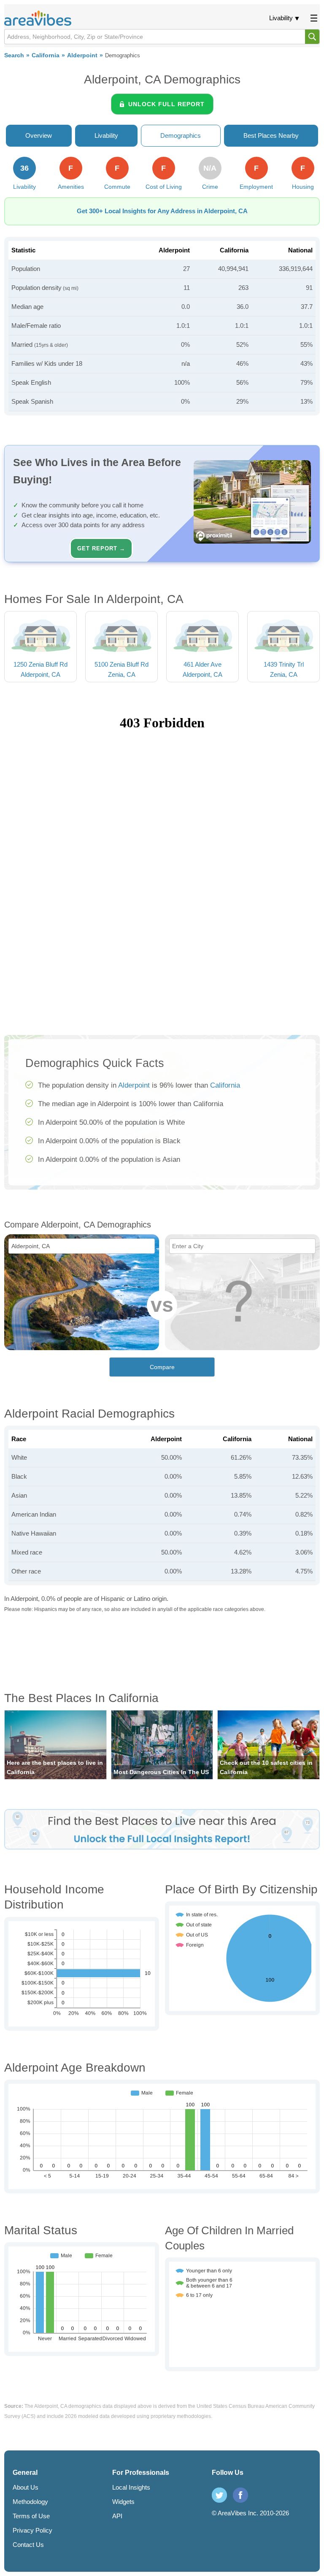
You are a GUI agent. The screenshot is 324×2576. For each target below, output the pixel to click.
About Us (26, 2487)
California (46, 55)
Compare (162, 1367)
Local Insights (131, 2487)
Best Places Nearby (271, 135)
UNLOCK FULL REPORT (166, 104)
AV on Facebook (240, 2495)
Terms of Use (31, 2516)
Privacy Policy (32, 2530)
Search (14, 55)
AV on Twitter (219, 2495)
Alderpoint (82, 55)
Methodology (30, 2502)
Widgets (123, 2502)
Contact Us (28, 2545)
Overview (39, 135)
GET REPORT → (101, 548)
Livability (281, 18)
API (117, 2516)
